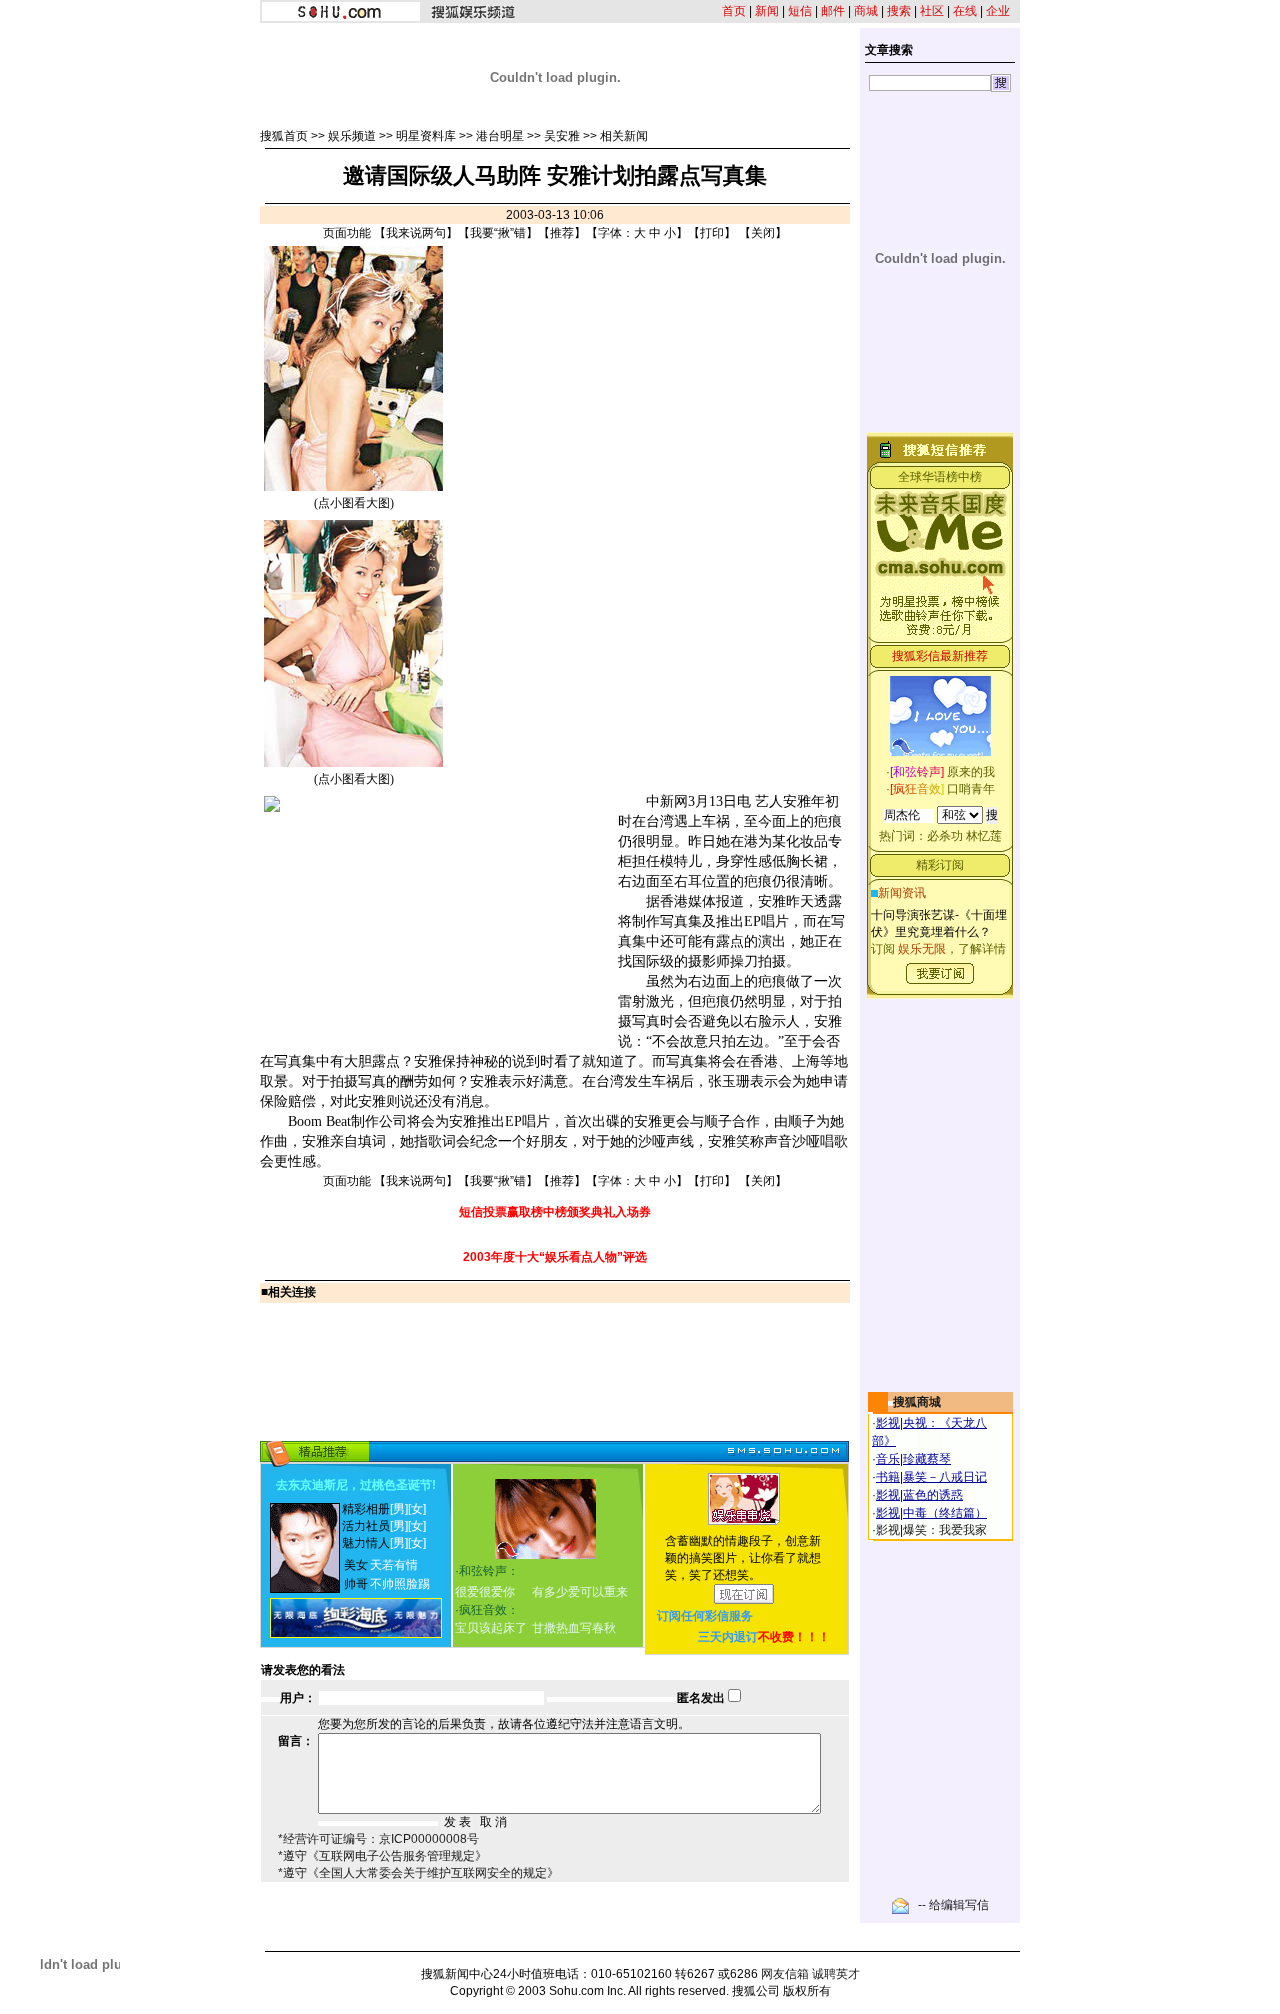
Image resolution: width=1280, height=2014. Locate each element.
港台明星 (500, 136)
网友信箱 (785, 1974)
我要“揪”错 (498, 233)
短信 (800, 11)
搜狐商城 (917, 1402)
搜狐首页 (284, 136)
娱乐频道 (352, 136)
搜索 (899, 11)
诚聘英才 (836, 1974)
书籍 (888, 1477)
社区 (932, 11)
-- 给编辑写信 (953, 1905)
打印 (712, 233)
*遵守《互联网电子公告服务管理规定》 (382, 1856)
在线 (965, 11)
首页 (734, 11)
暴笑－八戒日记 (945, 1477)
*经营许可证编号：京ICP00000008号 (378, 1839)
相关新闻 (624, 136)
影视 (888, 1423)
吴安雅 (562, 136)
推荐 (562, 233)
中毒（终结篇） (945, 1513)
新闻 (767, 11)
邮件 (833, 11)
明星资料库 (426, 136)
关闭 (763, 233)
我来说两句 (416, 233)
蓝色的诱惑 (933, 1495)
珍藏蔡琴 (927, 1459)
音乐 (888, 1459)
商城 (866, 11)
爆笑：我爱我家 (945, 1530)
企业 (998, 11)
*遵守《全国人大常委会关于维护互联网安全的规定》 (418, 1873)
